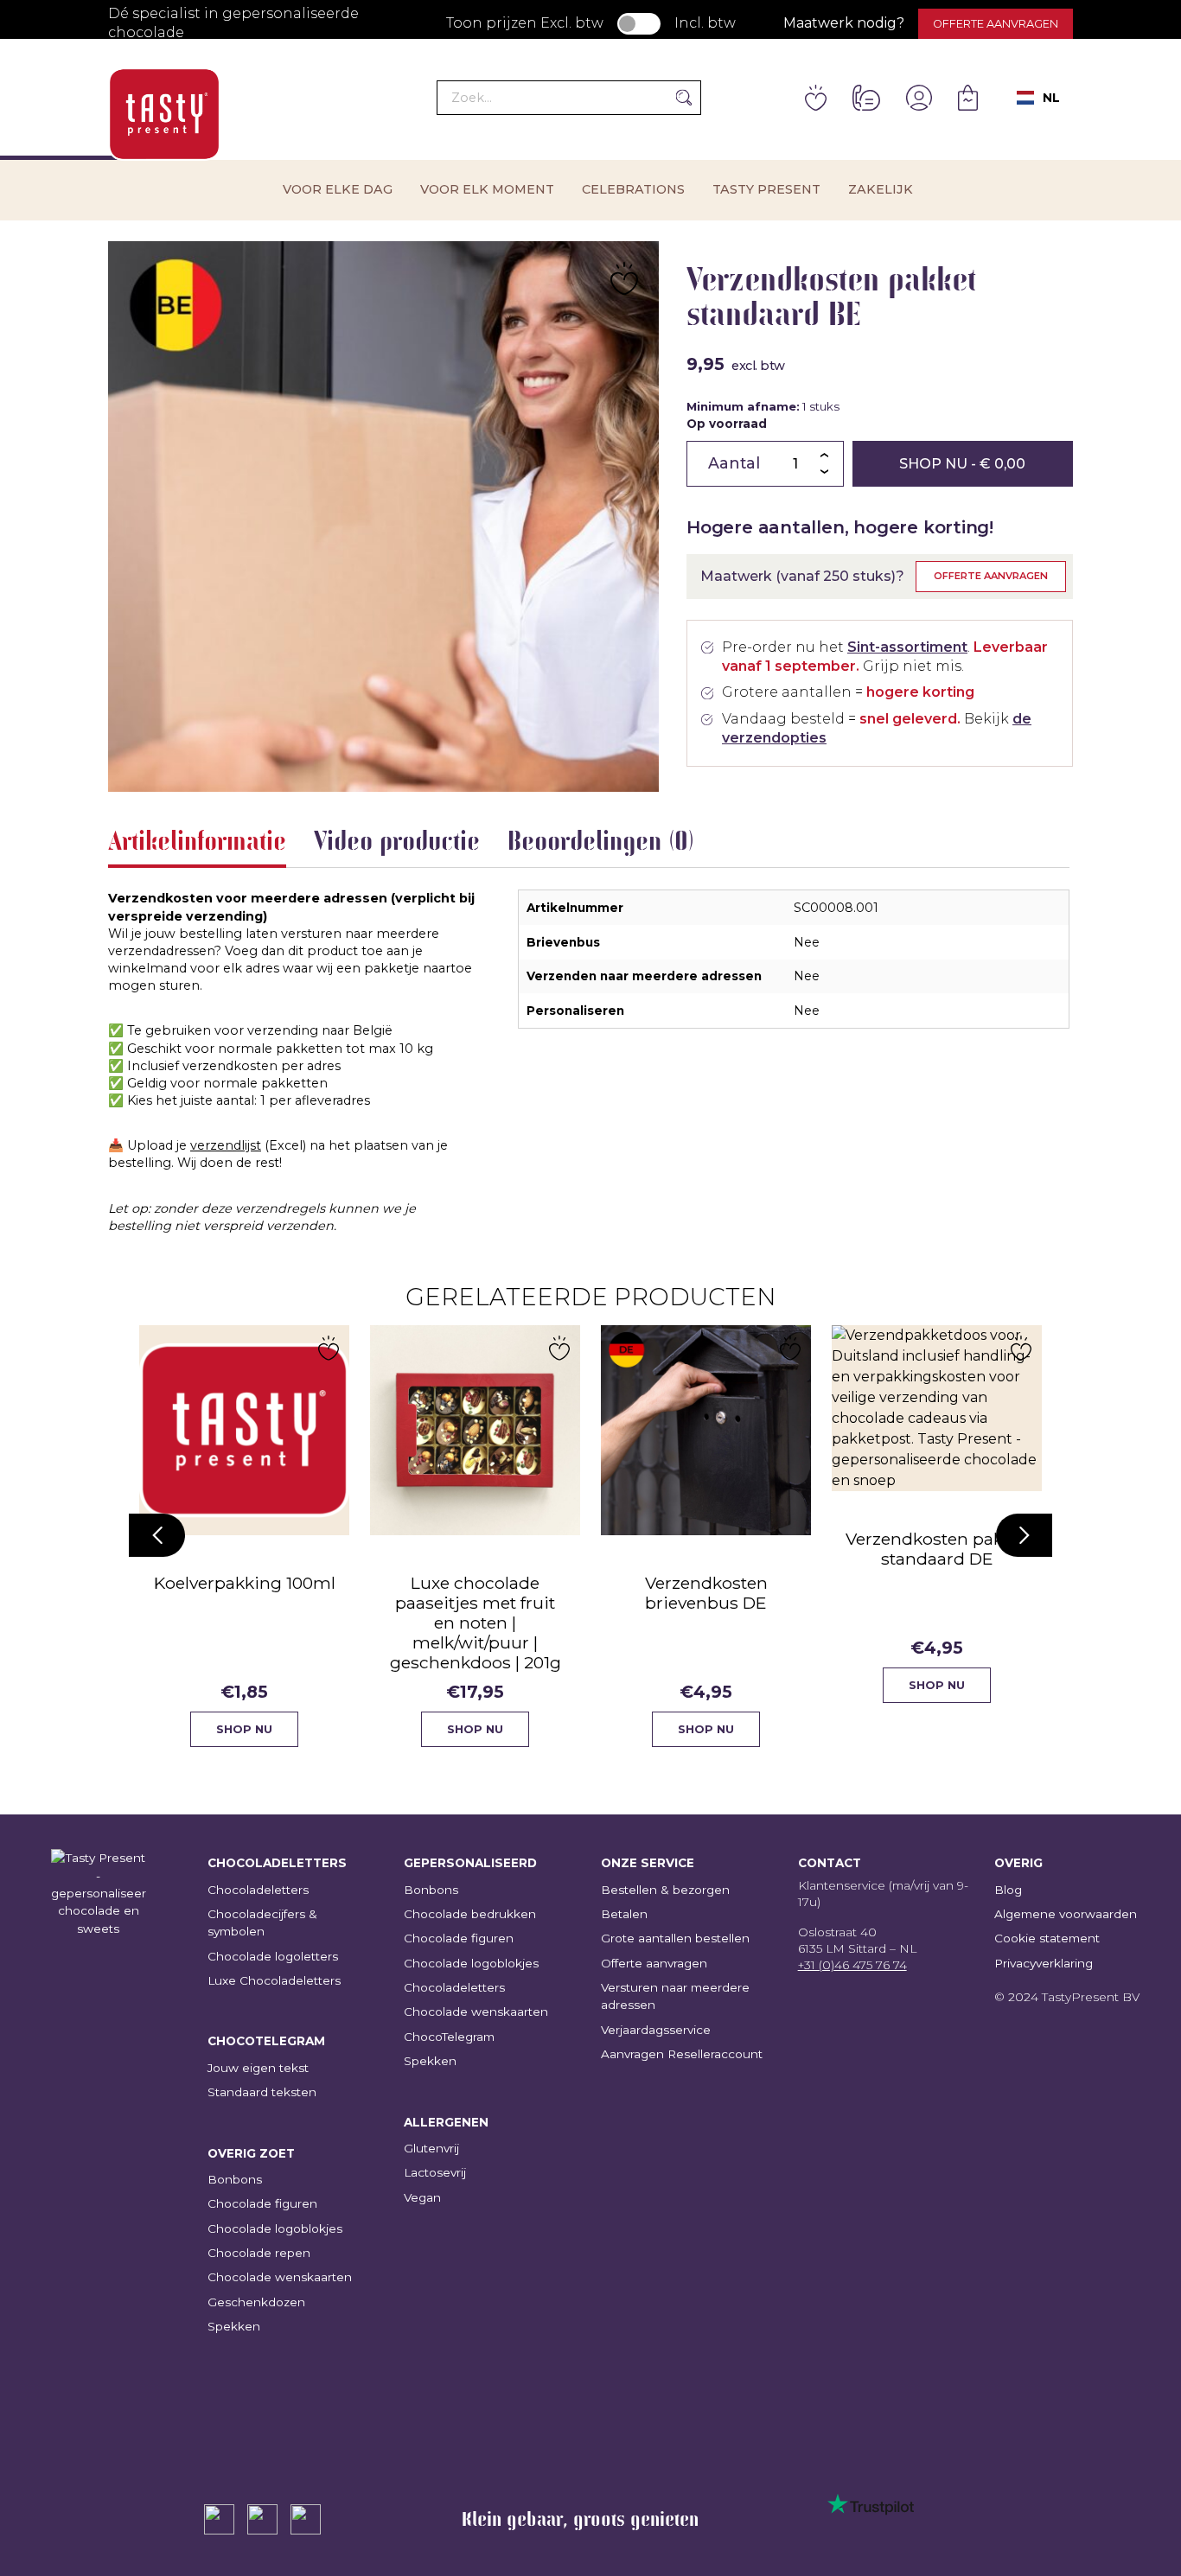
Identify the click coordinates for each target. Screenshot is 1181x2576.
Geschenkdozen (256, 2302)
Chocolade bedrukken (470, 1914)
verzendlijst (226, 1145)
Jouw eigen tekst (258, 2068)
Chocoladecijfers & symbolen (262, 1922)
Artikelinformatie (197, 840)
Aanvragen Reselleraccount (682, 2054)
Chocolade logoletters (273, 1956)
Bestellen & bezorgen (665, 1890)
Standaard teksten (262, 2092)
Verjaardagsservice (656, 2030)
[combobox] (1038, 98)
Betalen (624, 1914)
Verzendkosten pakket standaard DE (937, 1549)
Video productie (397, 840)
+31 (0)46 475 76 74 (852, 1965)
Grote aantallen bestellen (675, 1938)
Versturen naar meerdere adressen (675, 1996)
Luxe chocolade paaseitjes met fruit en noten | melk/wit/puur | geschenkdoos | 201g (476, 1623)
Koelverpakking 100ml (245, 1583)
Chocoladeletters (258, 1890)
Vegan (422, 2197)
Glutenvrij (431, 2148)
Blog (1008, 1890)
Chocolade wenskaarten (280, 2277)
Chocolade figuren (262, 2203)
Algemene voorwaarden (1066, 1914)
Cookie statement (1047, 1938)
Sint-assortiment (907, 647)
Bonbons (235, 2179)
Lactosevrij (435, 2172)
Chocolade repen (259, 2253)
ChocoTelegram (449, 2037)
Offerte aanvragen (996, 24)
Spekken (234, 2326)
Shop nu (962, 464)
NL (1051, 98)
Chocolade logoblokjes (275, 2228)
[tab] (197, 844)
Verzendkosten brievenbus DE (706, 1593)
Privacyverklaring (1044, 1963)
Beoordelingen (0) (601, 840)
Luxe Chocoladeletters (274, 1980)
